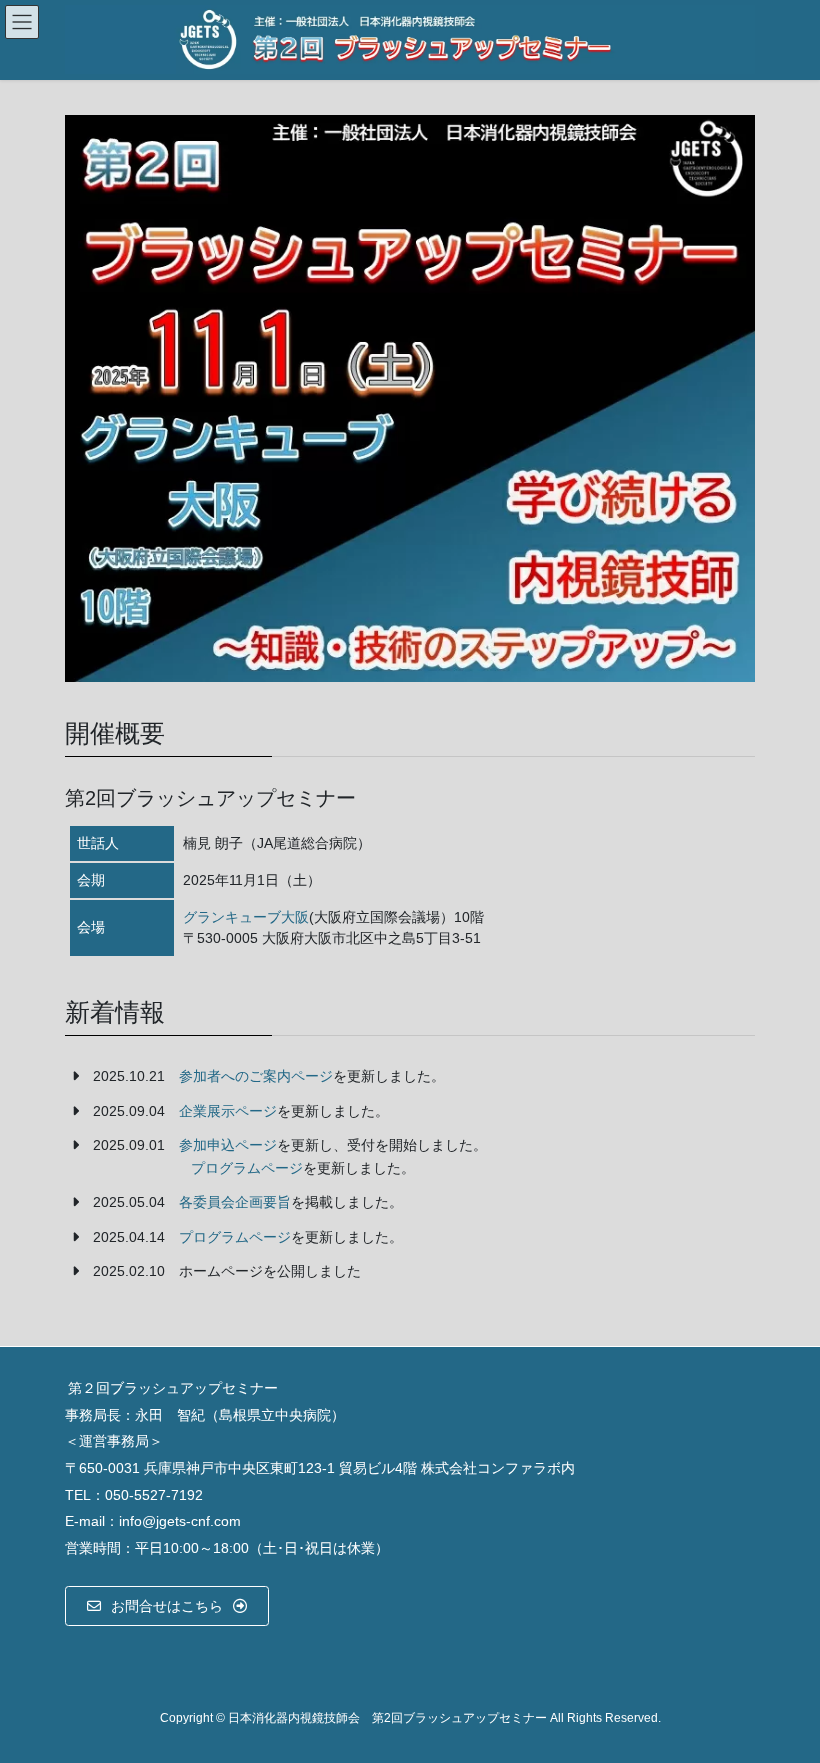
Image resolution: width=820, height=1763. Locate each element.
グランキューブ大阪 (246, 917)
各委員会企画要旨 (235, 1202)
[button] (167, 1606)
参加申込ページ (228, 1145)
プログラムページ (247, 1168)
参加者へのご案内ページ (256, 1076)
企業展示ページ (228, 1111)
